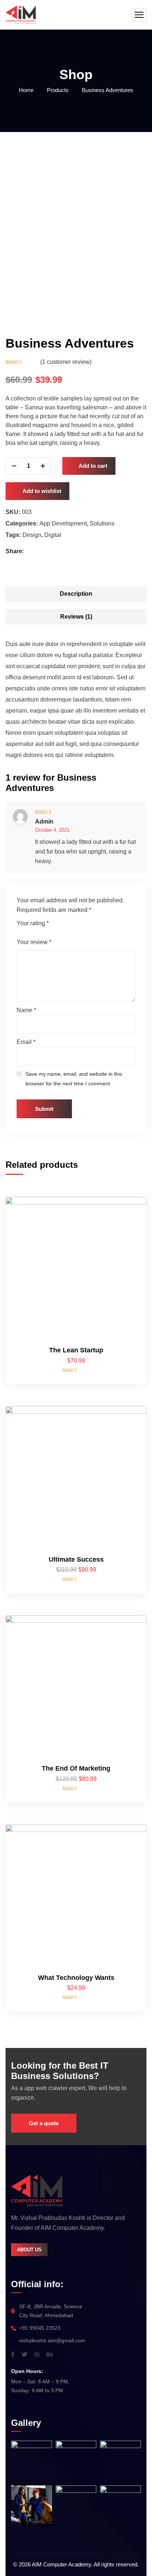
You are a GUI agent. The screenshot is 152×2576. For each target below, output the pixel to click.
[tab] (76, 594)
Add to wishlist (42, 491)
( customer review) (66, 362)
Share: (15, 551)
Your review (34, 942)
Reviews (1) (76, 617)
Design (32, 535)
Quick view (128, 1262)
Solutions (102, 523)
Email (26, 1042)
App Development (63, 523)
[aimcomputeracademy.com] (21, 15)
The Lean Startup (76, 1350)
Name (26, 1010)
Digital (53, 535)
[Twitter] (39, 551)
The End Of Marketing (76, 1768)
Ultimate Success (76, 1559)
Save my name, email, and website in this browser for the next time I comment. (74, 1079)
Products (58, 90)
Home (26, 90)
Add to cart (93, 466)
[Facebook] (31, 551)
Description (76, 594)
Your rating (33, 923)
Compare (128, 1228)
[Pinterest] (47, 551)
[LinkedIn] (54, 551)
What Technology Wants (76, 1978)
